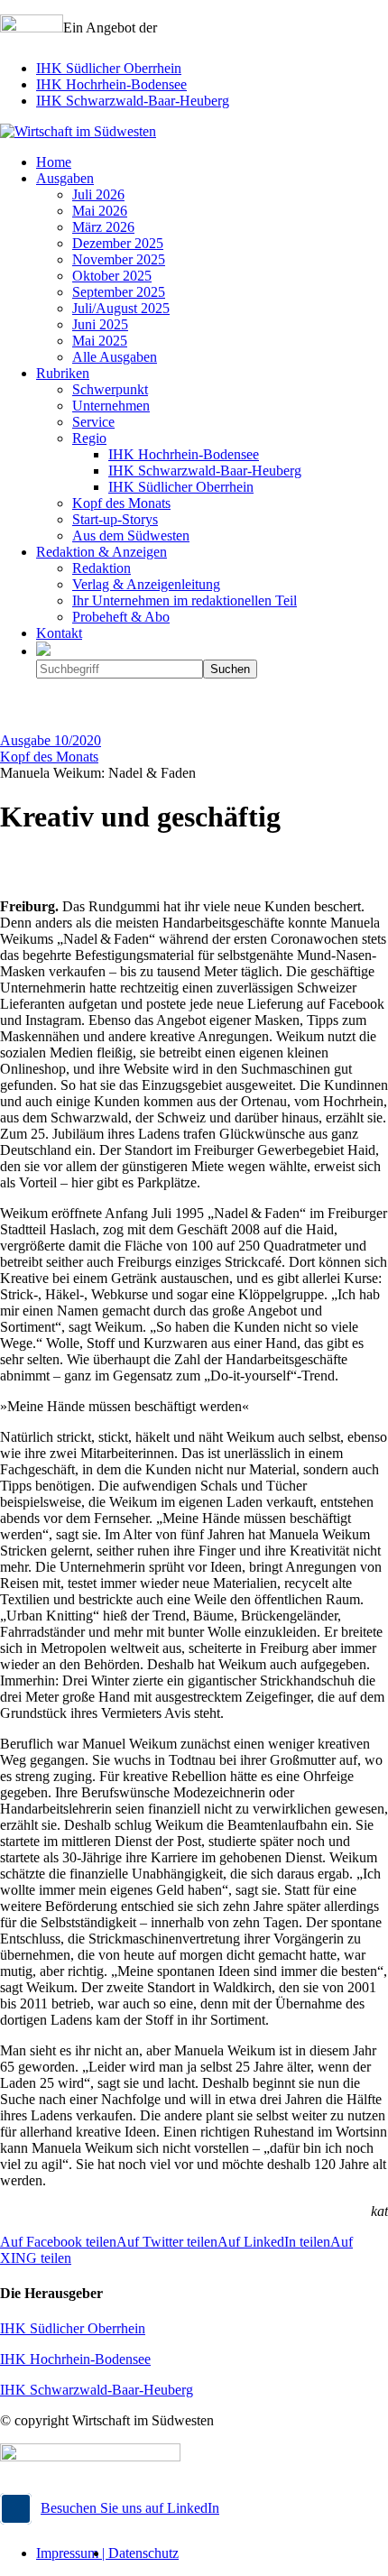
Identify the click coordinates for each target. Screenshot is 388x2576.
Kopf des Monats (49, 757)
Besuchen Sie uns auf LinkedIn (130, 2508)
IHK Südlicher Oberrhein (109, 68)
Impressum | (72, 2553)
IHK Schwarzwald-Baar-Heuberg (133, 101)
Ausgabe (51, 740)
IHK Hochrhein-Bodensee (111, 84)
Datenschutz (143, 2553)
